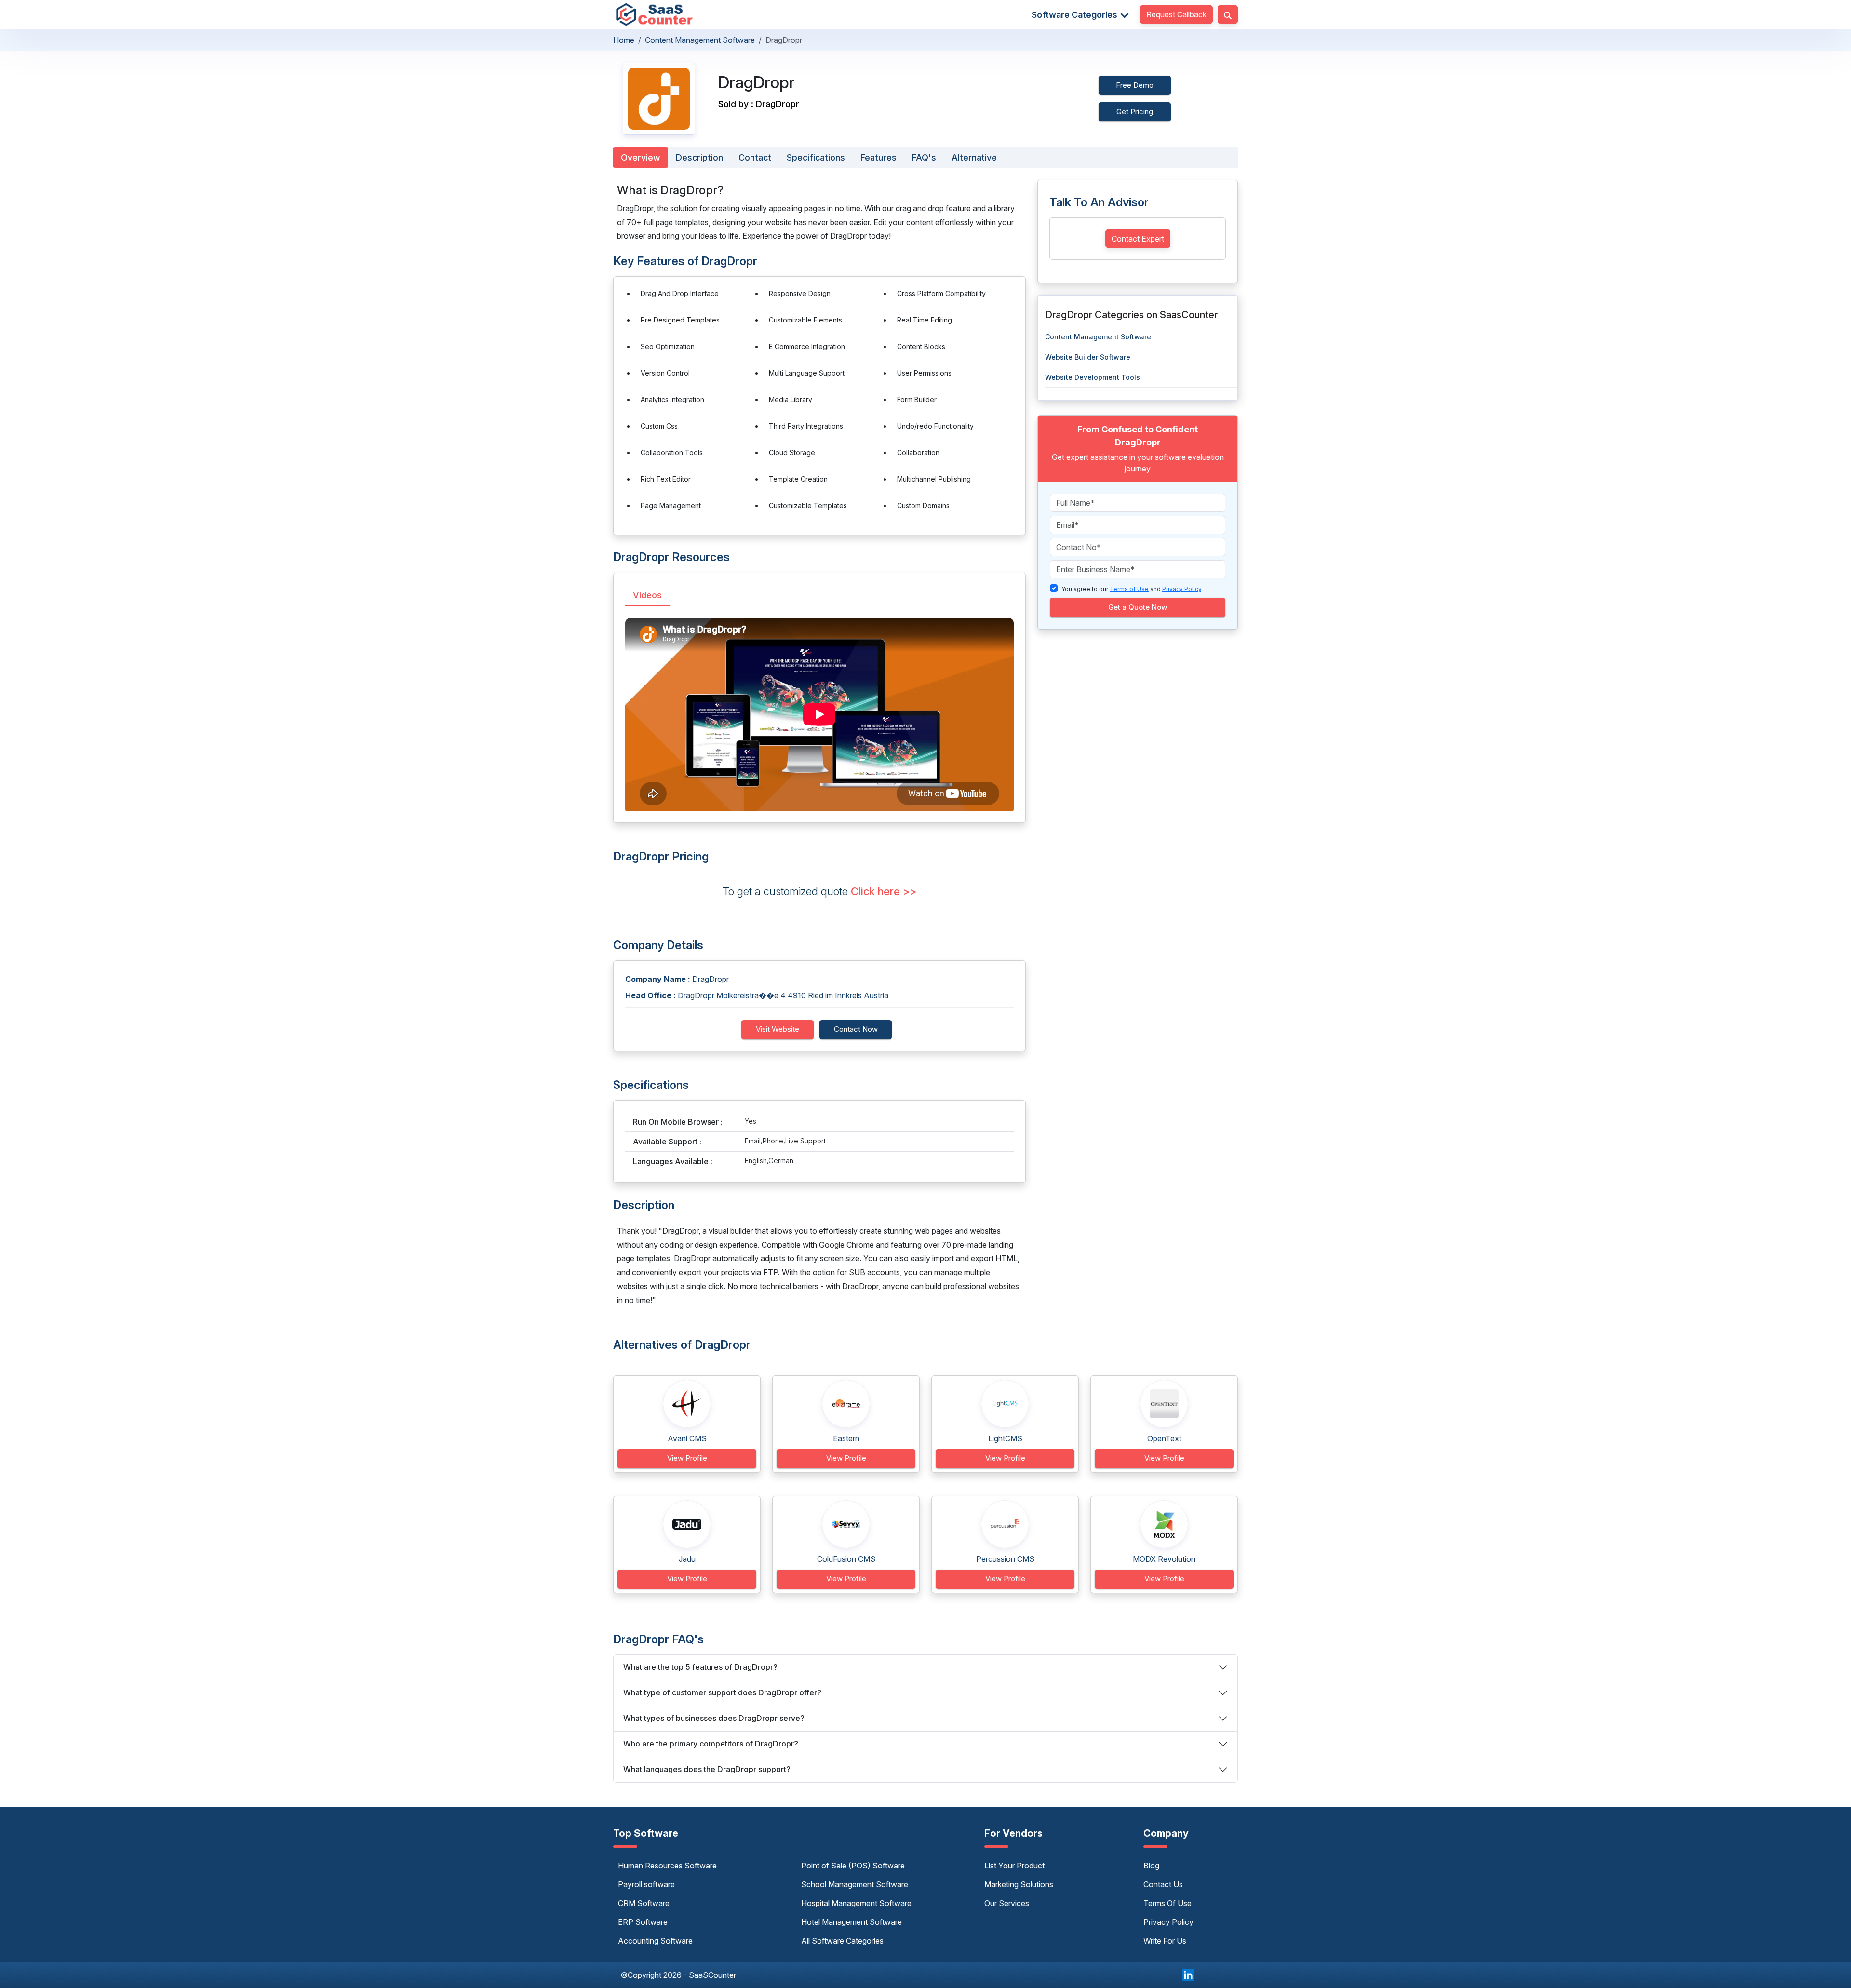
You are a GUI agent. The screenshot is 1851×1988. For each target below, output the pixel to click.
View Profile (687, 1458)
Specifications (816, 157)
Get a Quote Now (1138, 607)
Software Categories (1075, 15)
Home (624, 40)
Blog (1151, 1866)
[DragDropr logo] (659, 99)
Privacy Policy (1168, 1922)
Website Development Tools (1093, 377)
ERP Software (643, 1922)
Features (879, 157)
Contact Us (1163, 1884)
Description (699, 157)
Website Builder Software (1088, 357)
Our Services (1007, 1903)
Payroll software (646, 1884)
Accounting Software (655, 1941)
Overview (641, 157)
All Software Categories (842, 1941)
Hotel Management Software (852, 1922)
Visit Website (778, 1029)
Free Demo (1135, 85)
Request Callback (1176, 14)
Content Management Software (700, 40)
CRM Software (644, 1903)
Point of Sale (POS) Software (853, 1866)
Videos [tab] (647, 595)
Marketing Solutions (1019, 1884)
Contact (755, 157)
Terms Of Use (1167, 1903)
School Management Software (855, 1884)
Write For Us (1165, 1941)
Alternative (974, 157)
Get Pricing (1135, 112)
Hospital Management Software (856, 1903)
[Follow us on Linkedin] (1188, 1974)
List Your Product (1014, 1866)
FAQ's (924, 157)
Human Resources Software (667, 1866)
